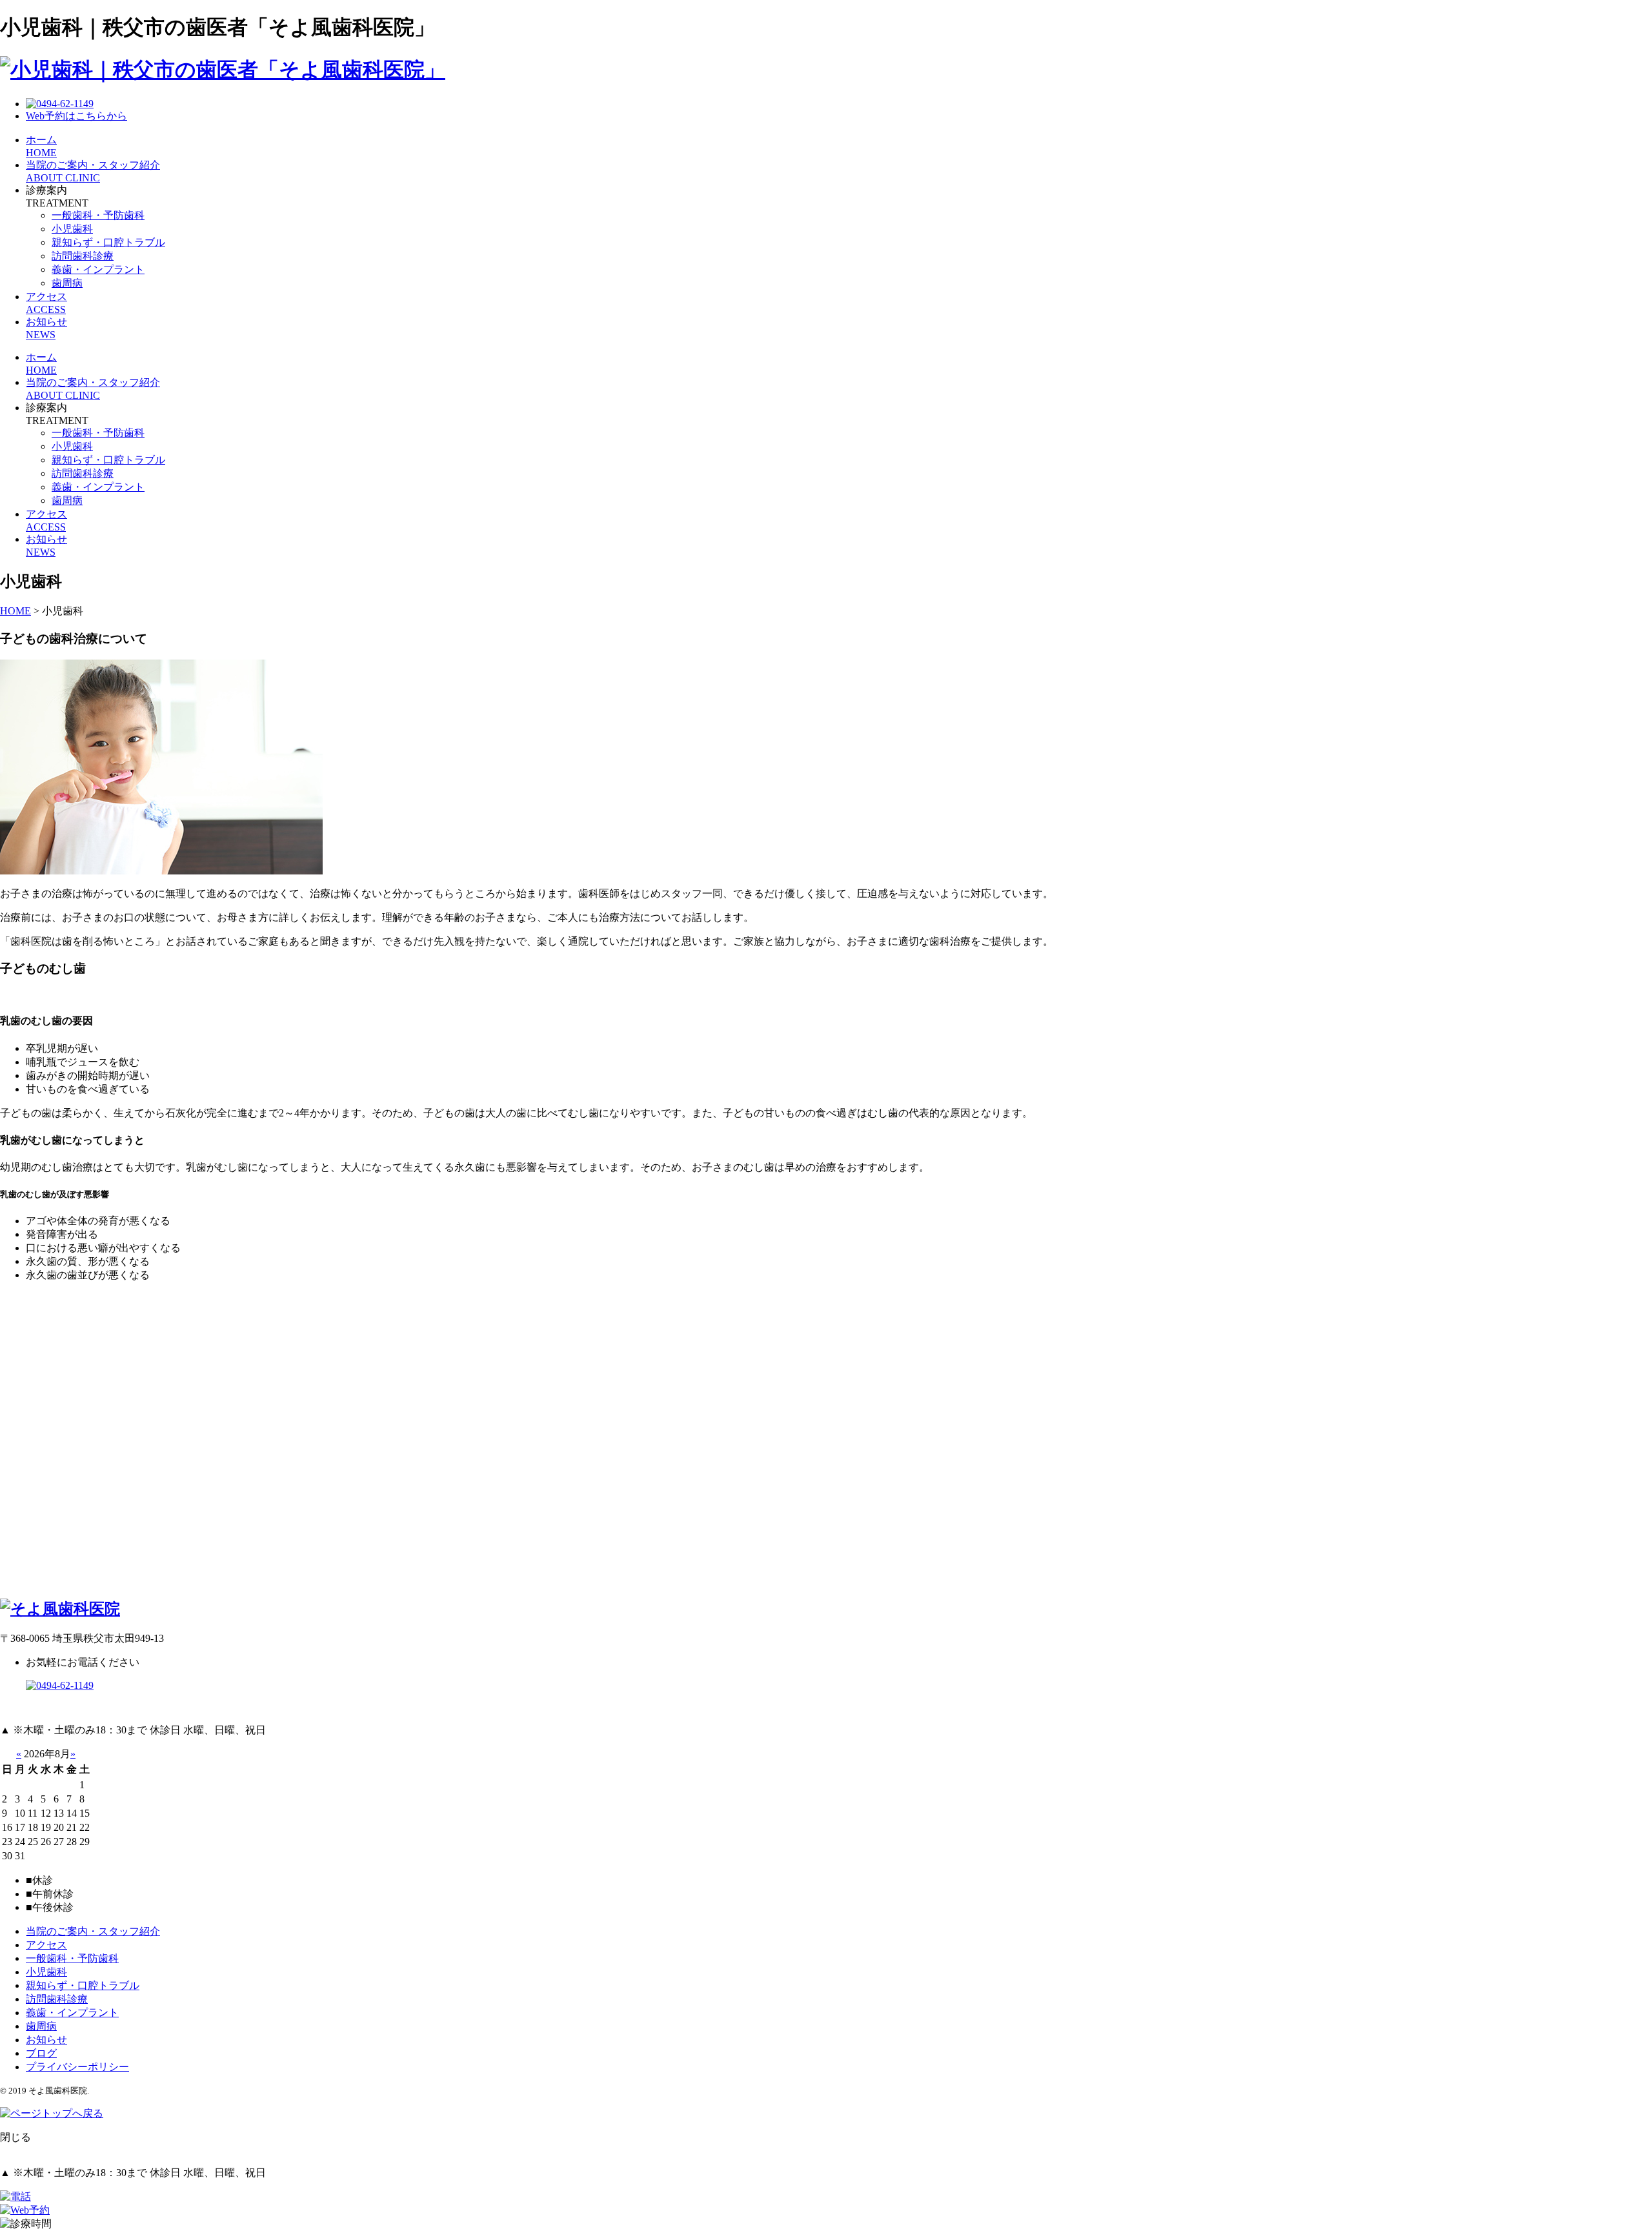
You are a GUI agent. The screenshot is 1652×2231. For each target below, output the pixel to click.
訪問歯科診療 (83, 256)
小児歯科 (72, 229)
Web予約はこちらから (76, 116)
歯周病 (67, 283)
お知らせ (46, 2040)
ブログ (41, 2053)
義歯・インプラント (98, 269)
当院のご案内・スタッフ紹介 (93, 1931)
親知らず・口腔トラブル (108, 242)
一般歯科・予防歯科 (98, 215)
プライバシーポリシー (77, 2067)
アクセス (46, 1945)
